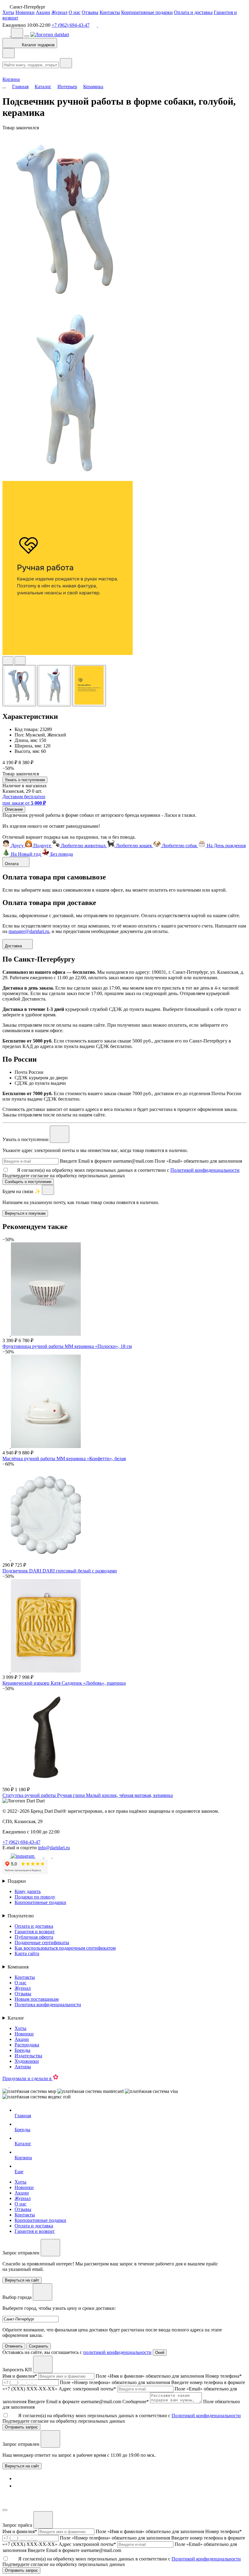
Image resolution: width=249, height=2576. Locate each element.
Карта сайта (27, 1953)
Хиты (8, 12)
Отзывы (90, 12)
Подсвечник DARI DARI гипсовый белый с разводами (60, 1571)
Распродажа (27, 2045)
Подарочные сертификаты (42, 1942)
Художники (27, 2061)
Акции (43, 12)
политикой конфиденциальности (117, 2352)
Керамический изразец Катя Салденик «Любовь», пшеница (64, 1683)
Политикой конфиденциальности (205, 1170)
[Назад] (9, 53)
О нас (75, 12)
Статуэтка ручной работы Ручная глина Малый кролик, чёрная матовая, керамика (88, 1795)
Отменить (14, 2346)
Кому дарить (28, 1891)
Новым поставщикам (37, 1999)
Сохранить (39, 2346)
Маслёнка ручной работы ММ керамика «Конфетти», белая (64, 1459)
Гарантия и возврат (35, 1932)
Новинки (25, 12)
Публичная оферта (34, 1937)
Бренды (22, 2050)
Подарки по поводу (35, 1897)
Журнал (59, 12)
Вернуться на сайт (22, 2466)
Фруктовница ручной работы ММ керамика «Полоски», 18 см (67, 1346)
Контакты (110, 12)
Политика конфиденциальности (48, 2005)
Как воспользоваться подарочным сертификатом (65, 1948)
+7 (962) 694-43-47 (71, 25)
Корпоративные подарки (147, 12)
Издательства (28, 2056)
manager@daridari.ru (29, 931)
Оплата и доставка (193, 12)
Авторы (23, 2067)
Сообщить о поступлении (28, 1182)
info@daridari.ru (54, 1848)
